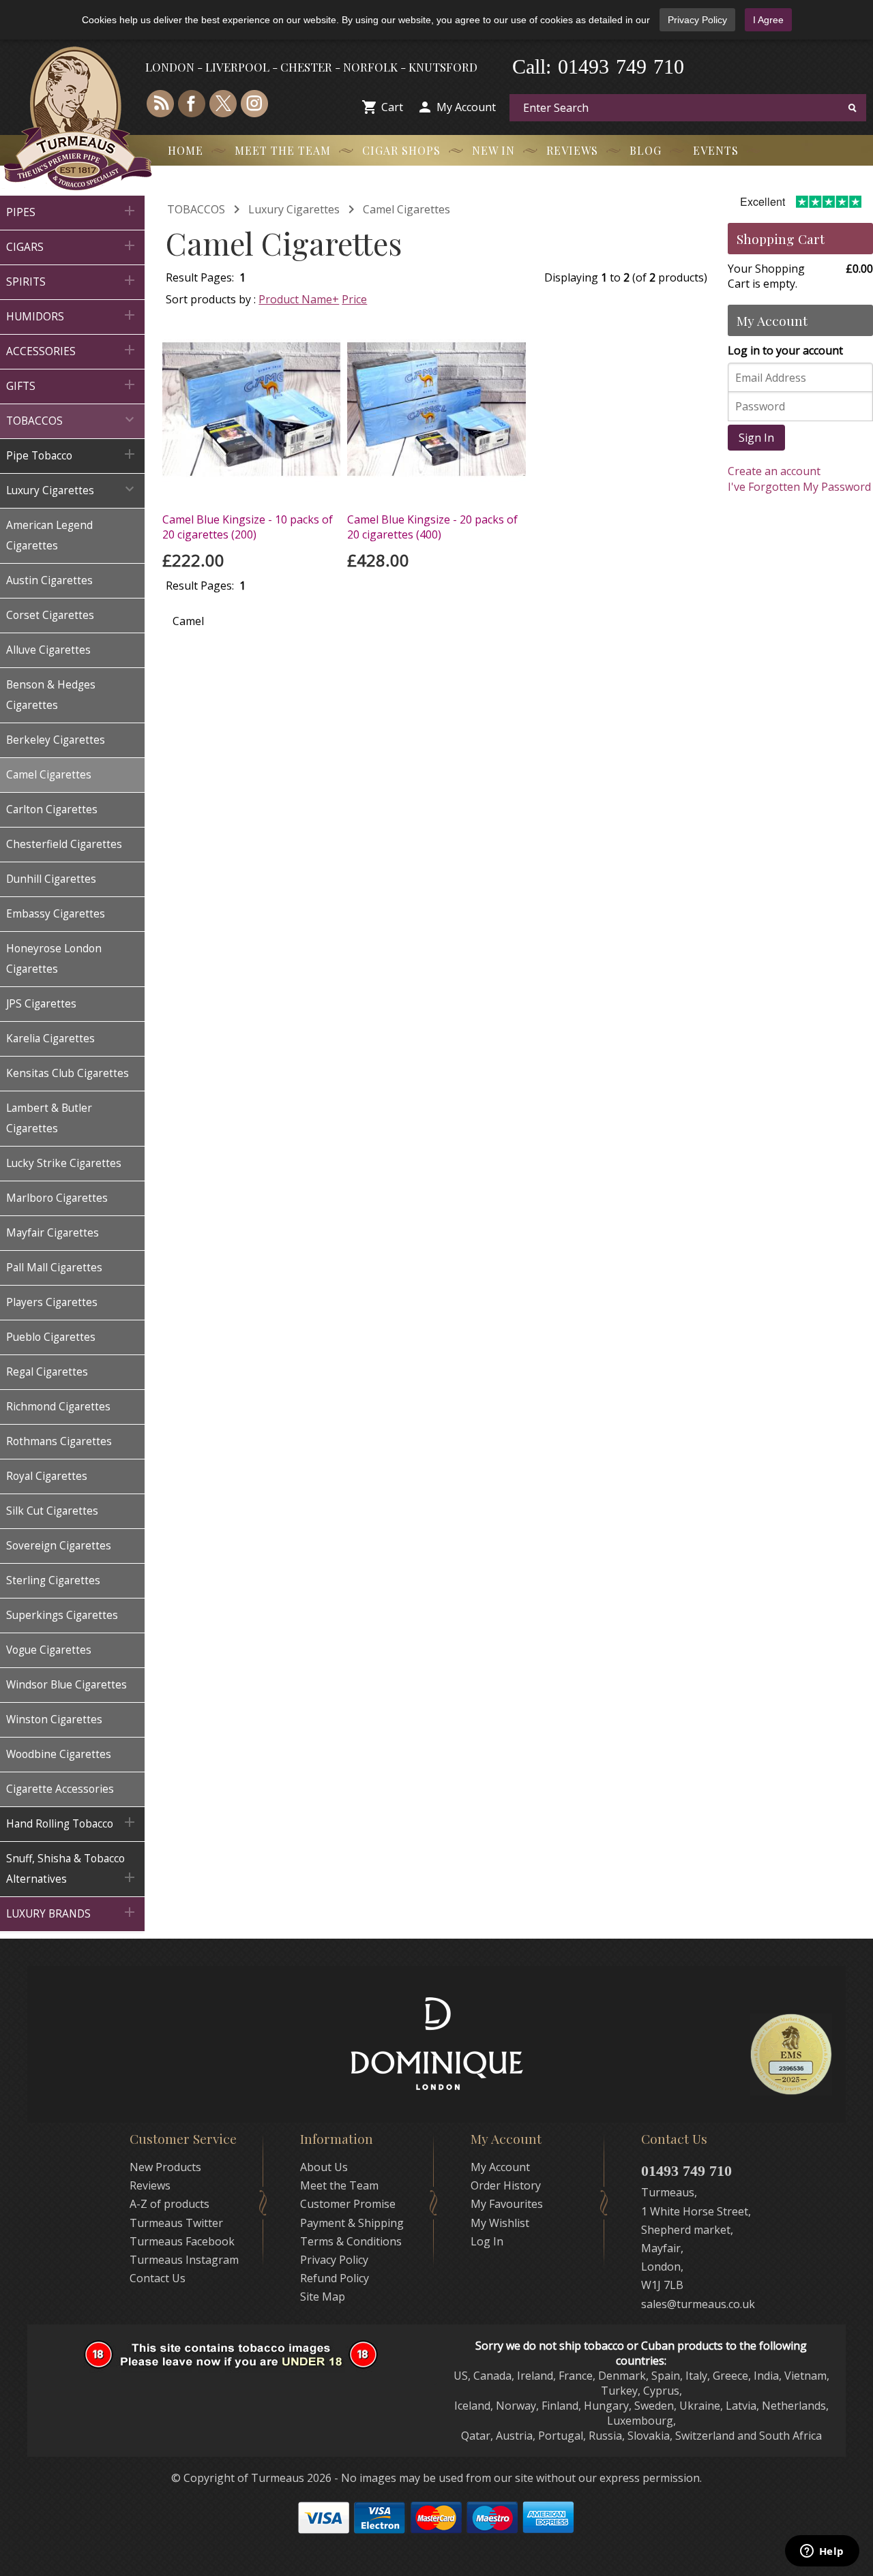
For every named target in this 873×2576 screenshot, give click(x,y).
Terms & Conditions (351, 2241)
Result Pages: (200, 586)
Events (716, 150)
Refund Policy (335, 2278)
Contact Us (158, 2278)
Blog (646, 150)
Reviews (572, 150)
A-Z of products (169, 2204)
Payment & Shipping (352, 2223)
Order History (506, 2185)
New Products (165, 2167)
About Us (324, 2167)
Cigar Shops (401, 150)
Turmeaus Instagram (184, 2260)
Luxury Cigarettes (294, 209)
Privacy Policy (697, 20)
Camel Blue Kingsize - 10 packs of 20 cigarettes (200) (248, 527)
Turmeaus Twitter (176, 2223)
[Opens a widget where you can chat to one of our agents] (822, 2552)
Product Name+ (299, 299)
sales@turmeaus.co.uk (698, 2304)
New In (493, 150)
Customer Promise (348, 2204)
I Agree (768, 20)
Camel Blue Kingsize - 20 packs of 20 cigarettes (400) (432, 527)
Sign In (756, 438)
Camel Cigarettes (406, 209)
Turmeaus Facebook (182, 2241)
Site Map (323, 2297)
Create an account (774, 471)
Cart (392, 107)
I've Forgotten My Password (799, 487)
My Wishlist (500, 2223)
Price (354, 299)
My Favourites (507, 2204)
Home (186, 150)
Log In (487, 2241)
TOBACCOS (196, 209)
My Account (466, 107)
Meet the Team (283, 150)
